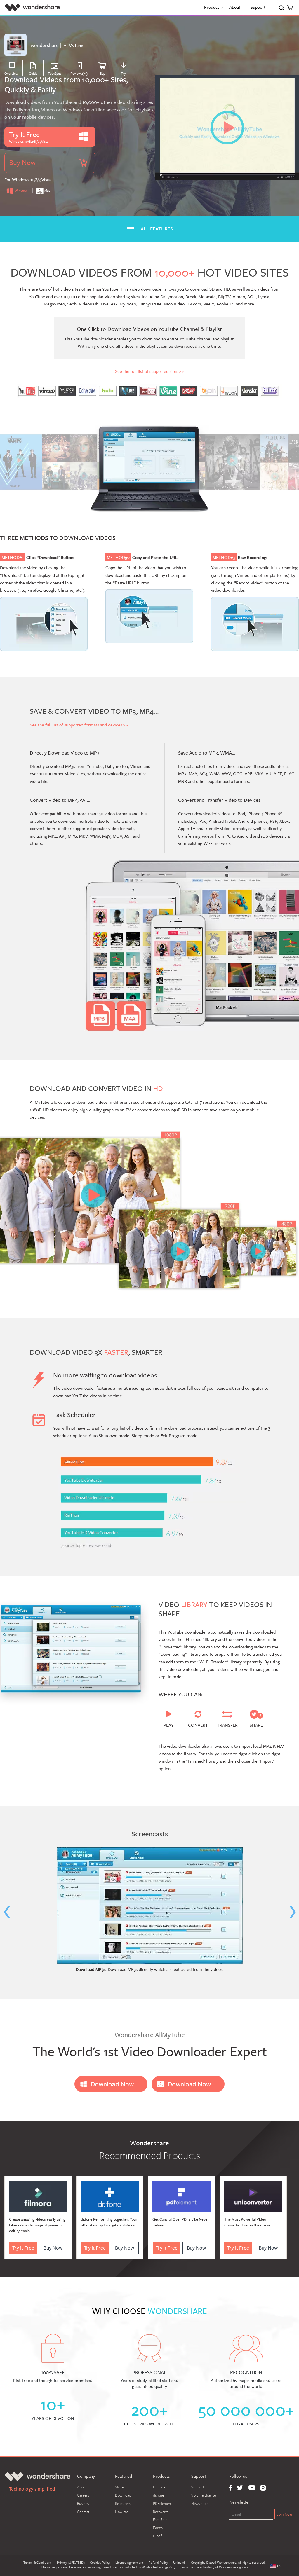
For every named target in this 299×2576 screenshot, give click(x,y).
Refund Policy (158, 2563)
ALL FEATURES (157, 229)
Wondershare (32, 7)
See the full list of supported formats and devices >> (79, 725)
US (279, 2566)
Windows (21, 191)
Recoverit (160, 2512)
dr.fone (158, 2495)
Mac (47, 191)
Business (84, 2503)
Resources (123, 2503)
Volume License (204, 2495)
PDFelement (162, 2503)
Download (123, 2495)
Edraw (158, 2528)
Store (119, 2487)
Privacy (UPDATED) (71, 2563)
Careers (83, 2495)
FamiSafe (160, 2519)
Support (258, 7)
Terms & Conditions (38, 2563)
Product (212, 7)
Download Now (112, 2084)
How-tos (122, 2512)
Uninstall (179, 2563)
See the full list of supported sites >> (149, 371)
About (235, 7)
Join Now (284, 2514)
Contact (83, 2512)
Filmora (159, 2487)
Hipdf (157, 2536)
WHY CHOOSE (149, 2311)
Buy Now (53, 2248)
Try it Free (23, 2248)
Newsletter (200, 2503)
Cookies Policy (100, 2563)
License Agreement (129, 2563)
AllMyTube (73, 45)
